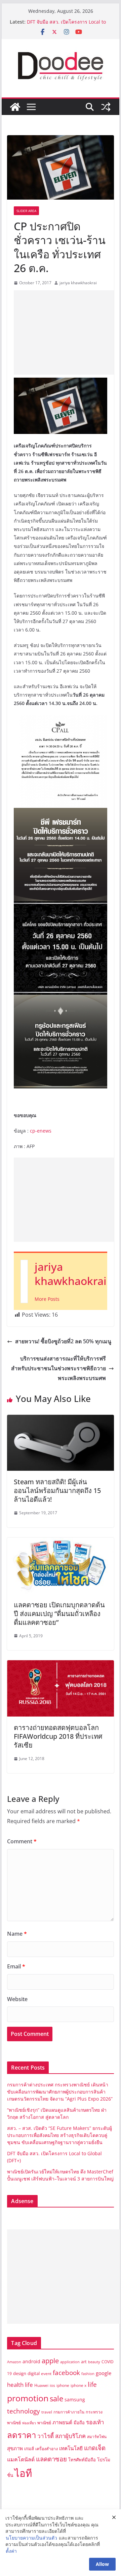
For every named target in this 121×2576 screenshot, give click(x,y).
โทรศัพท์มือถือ (82, 2460)
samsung (75, 2399)
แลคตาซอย (51, 2459)
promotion (28, 2398)
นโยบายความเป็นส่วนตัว (31, 2538)
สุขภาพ (15, 2448)
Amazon (14, 2362)
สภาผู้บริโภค (70, 2436)
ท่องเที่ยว (29, 2423)
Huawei (41, 2385)
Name (17, 1934)
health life (20, 2384)
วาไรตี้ (46, 2436)
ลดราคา (22, 2435)
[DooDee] (15, 107)
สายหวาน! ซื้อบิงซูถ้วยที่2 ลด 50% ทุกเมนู (63, 1341)
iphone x (78, 2385)
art (84, 2362)
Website (17, 1999)
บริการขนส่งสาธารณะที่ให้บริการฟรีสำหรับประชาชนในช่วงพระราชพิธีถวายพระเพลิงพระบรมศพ (58, 1368)
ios (52, 2385)
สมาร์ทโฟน (97, 2437)
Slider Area (26, 211)
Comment (22, 1841)
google (104, 2373)
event (46, 2374)
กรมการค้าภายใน (69, 2412)
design (20, 2373)
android (31, 2361)
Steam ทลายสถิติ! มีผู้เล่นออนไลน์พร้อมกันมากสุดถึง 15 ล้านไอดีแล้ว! (57, 1490)
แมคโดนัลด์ (21, 2459)
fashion (88, 2374)
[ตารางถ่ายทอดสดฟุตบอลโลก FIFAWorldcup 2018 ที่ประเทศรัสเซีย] (60, 1665)
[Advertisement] (67, 332)
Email (16, 1966)
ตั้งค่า (11, 2551)
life (92, 2384)
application (70, 2362)
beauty (94, 2362)
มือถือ (79, 2423)
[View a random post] (106, 107)
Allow (102, 2564)
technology (24, 2411)
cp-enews (41, 1131)
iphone (63, 2385)
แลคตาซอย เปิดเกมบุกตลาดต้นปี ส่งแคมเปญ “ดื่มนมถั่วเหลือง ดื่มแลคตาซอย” (59, 1614)
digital (34, 2373)
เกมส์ (29, 2449)
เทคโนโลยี (71, 2448)
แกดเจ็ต (95, 2448)
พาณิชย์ (44, 2423)
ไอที (23, 2473)
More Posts (47, 1299)
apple (50, 2361)
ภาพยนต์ (62, 2422)
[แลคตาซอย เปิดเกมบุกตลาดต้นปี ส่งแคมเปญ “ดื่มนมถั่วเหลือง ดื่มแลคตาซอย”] (60, 1542)
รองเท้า (95, 2422)
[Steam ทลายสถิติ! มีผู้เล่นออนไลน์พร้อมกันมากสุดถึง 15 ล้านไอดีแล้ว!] (60, 1419)
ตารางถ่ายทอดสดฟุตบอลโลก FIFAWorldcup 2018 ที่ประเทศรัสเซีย (58, 1736)
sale (56, 2398)
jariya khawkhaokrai (78, 283)
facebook (66, 2373)
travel (47, 2412)
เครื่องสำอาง (47, 2449)
